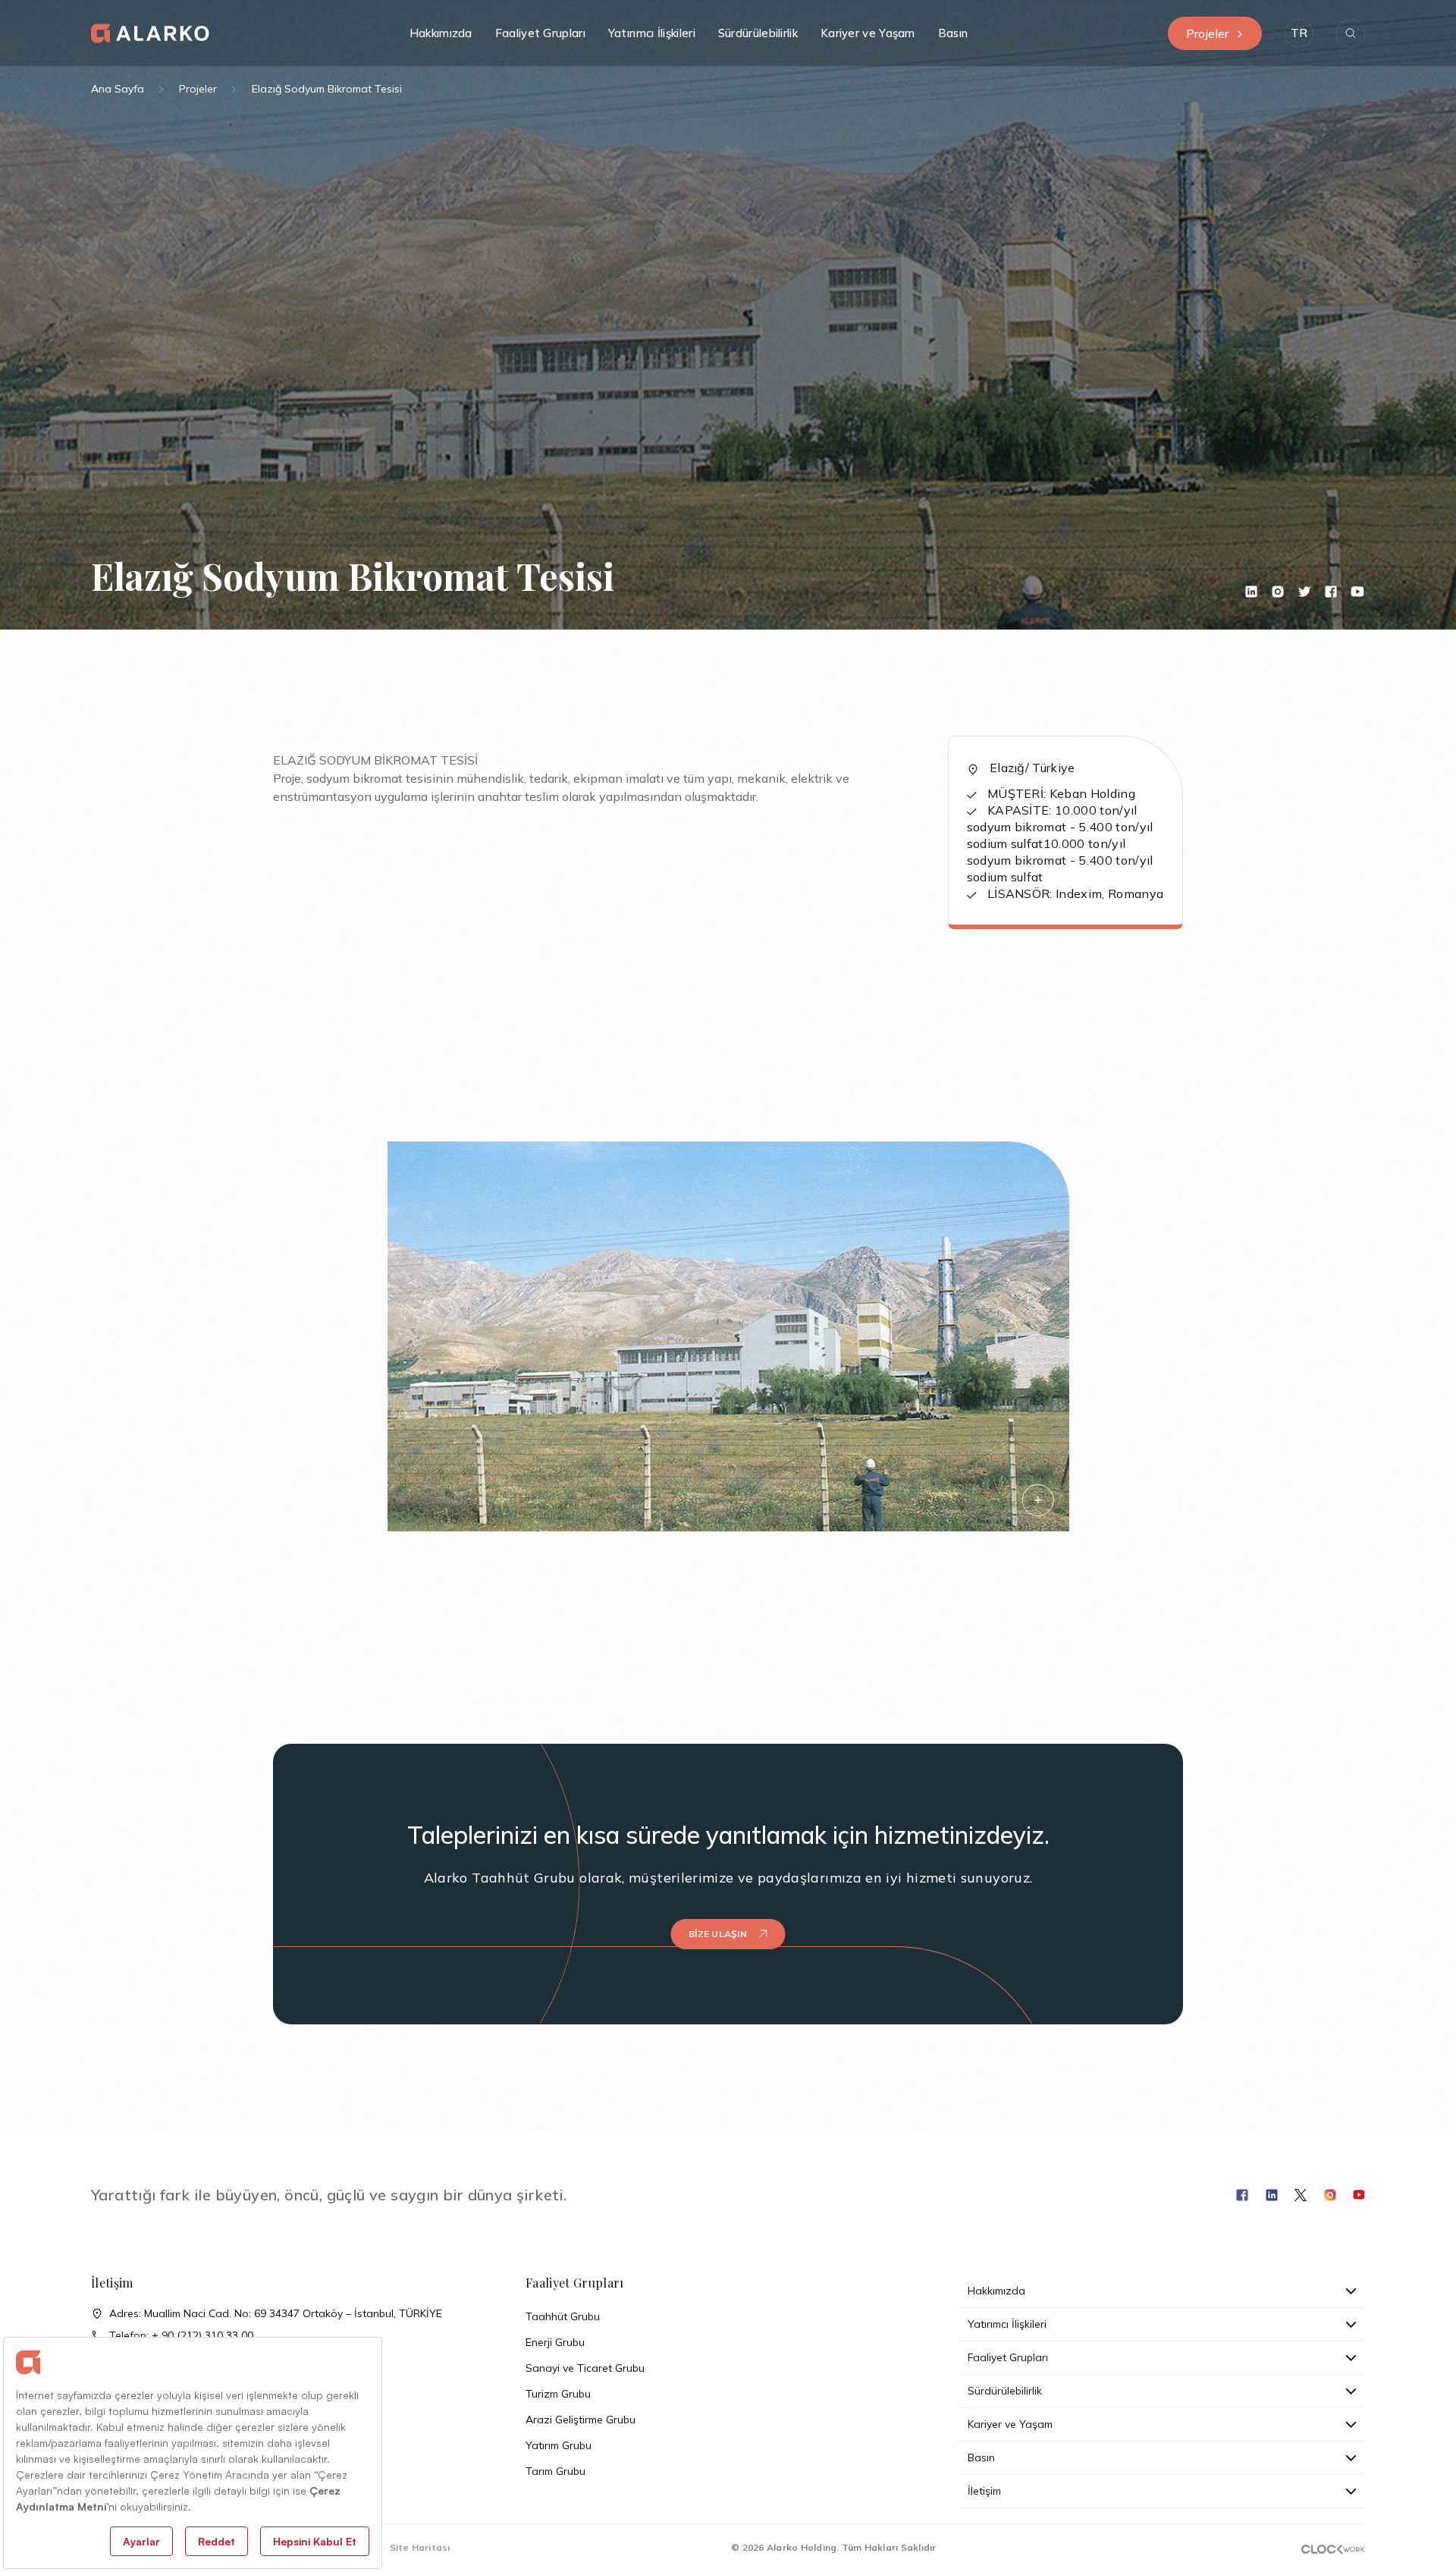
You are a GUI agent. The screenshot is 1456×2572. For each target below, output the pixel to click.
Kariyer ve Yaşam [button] (868, 33)
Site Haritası (420, 2547)
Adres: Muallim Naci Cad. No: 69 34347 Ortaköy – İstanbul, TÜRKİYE (276, 2313)
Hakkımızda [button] (441, 33)
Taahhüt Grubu (563, 2316)
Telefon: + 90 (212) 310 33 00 (181, 2335)
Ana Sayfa (118, 89)
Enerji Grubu (555, 2342)
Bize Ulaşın (718, 1934)
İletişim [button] (984, 2491)
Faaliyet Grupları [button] (540, 33)
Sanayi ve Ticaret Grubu (585, 2368)
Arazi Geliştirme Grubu (581, 2420)
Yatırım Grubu (559, 2445)
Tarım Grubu (555, 2471)
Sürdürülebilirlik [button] (758, 33)
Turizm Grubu (558, 2394)
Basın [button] (953, 33)
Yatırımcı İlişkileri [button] (652, 33)
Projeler (1207, 33)
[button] (1299, 33)
